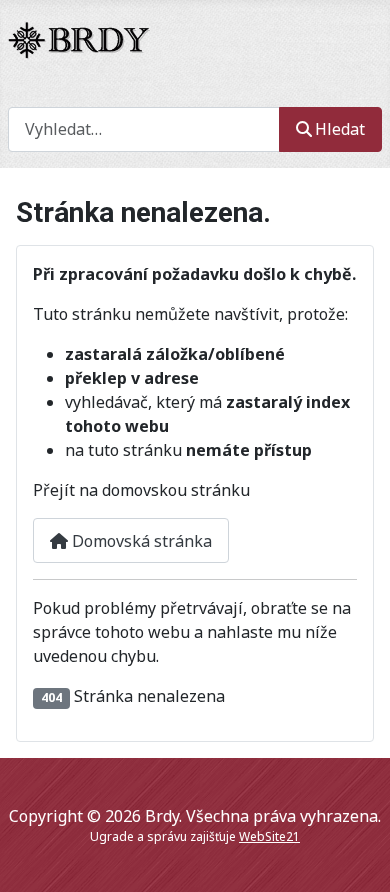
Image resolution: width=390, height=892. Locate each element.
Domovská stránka (140, 541)
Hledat (340, 129)
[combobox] (144, 129)
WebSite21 (269, 836)
